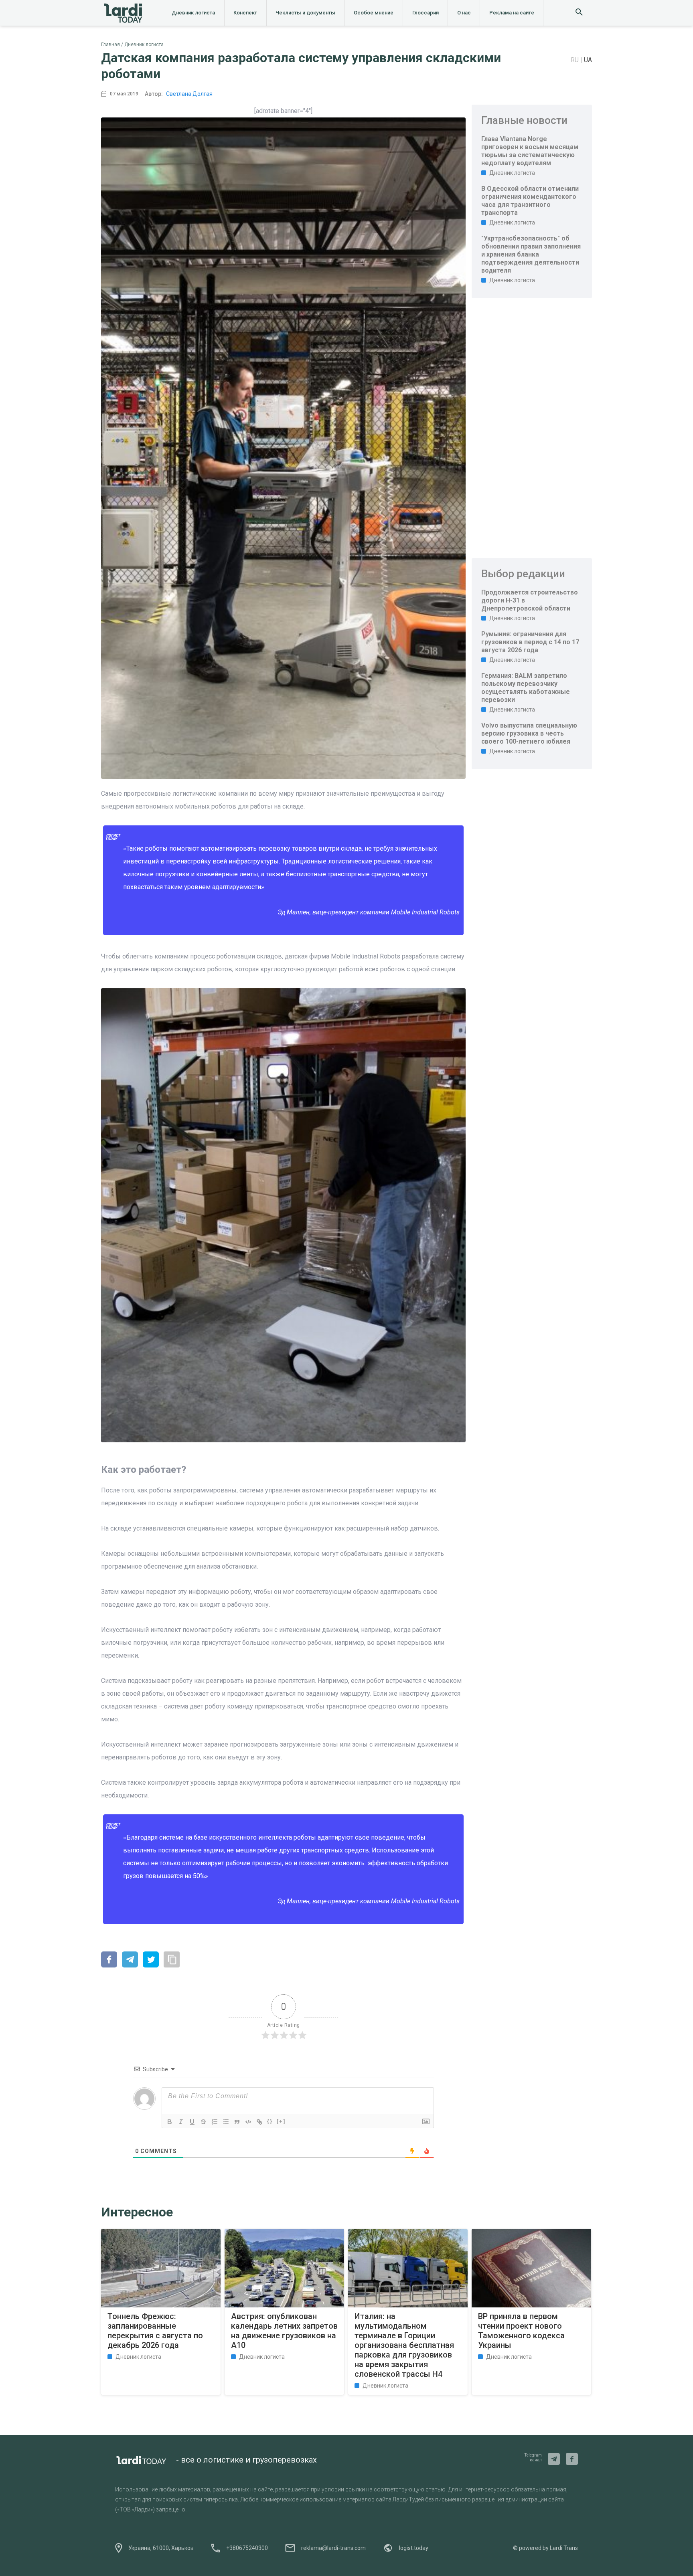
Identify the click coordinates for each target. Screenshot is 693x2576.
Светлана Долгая (189, 94)
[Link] (259, 2122)
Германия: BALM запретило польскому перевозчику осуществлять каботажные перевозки (526, 688)
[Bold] (170, 2122)
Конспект (245, 13)
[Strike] (203, 2122)
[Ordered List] (215, 2122)
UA (588, 60)
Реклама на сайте (512, 13)
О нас (464, 13)
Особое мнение (374, 13)
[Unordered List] (226, 2122)
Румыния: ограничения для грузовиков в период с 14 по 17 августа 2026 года (530, 642)
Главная (110, 44)
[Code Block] (248, 2122)
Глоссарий (426, 13)
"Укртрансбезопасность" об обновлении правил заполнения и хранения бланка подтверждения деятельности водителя (531, 254)
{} (270, 2121)
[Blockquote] (237, 2122)
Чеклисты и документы (305, 13)
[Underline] (192, 2122)
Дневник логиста (193, 13)
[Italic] (181, 2122)
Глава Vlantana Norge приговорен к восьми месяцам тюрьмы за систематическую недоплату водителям (530, 151)
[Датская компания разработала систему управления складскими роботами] (109, 1960)
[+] (281, 2121)
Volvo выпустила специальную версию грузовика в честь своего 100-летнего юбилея (529, 733)
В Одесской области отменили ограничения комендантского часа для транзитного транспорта (530, 201)
